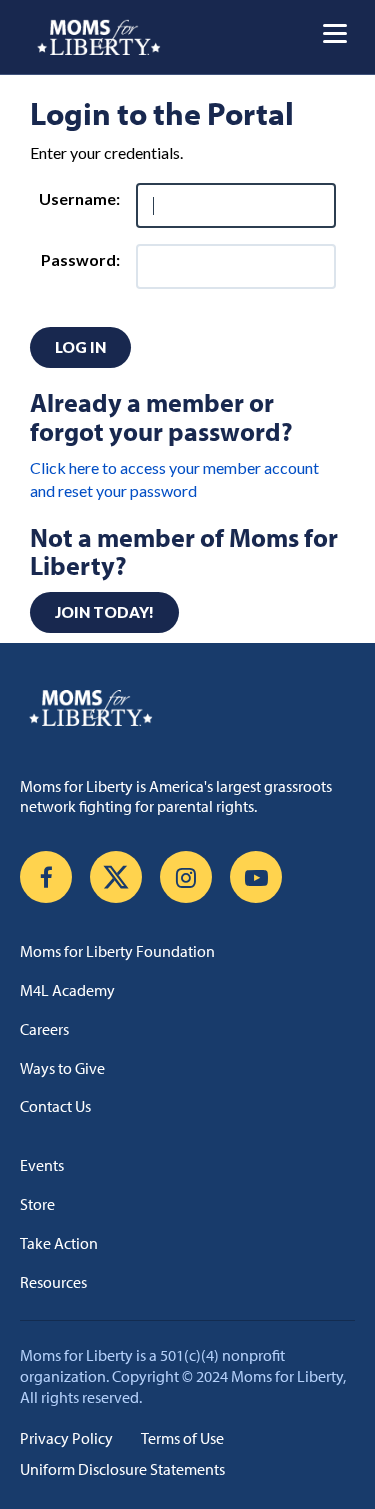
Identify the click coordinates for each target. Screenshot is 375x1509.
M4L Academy (67, 990)
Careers (44, 1029)
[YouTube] (256, 877)
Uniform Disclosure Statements (122, 1469)
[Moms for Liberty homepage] (187, 707)
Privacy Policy (66, 1438)
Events (42, 1165)
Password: (80, 259)
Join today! (104, 612)
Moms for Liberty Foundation (117, 951)
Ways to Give (62, 1068)
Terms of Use (182, 1438)
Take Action (59, 1243)
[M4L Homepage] (99, 37)
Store (37, 1204)
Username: (79, 198)
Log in (80, 347)
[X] (116, 877)
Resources (53, 1282)
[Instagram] (186, 877)
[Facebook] (46, 877)
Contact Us (55, 1106)
